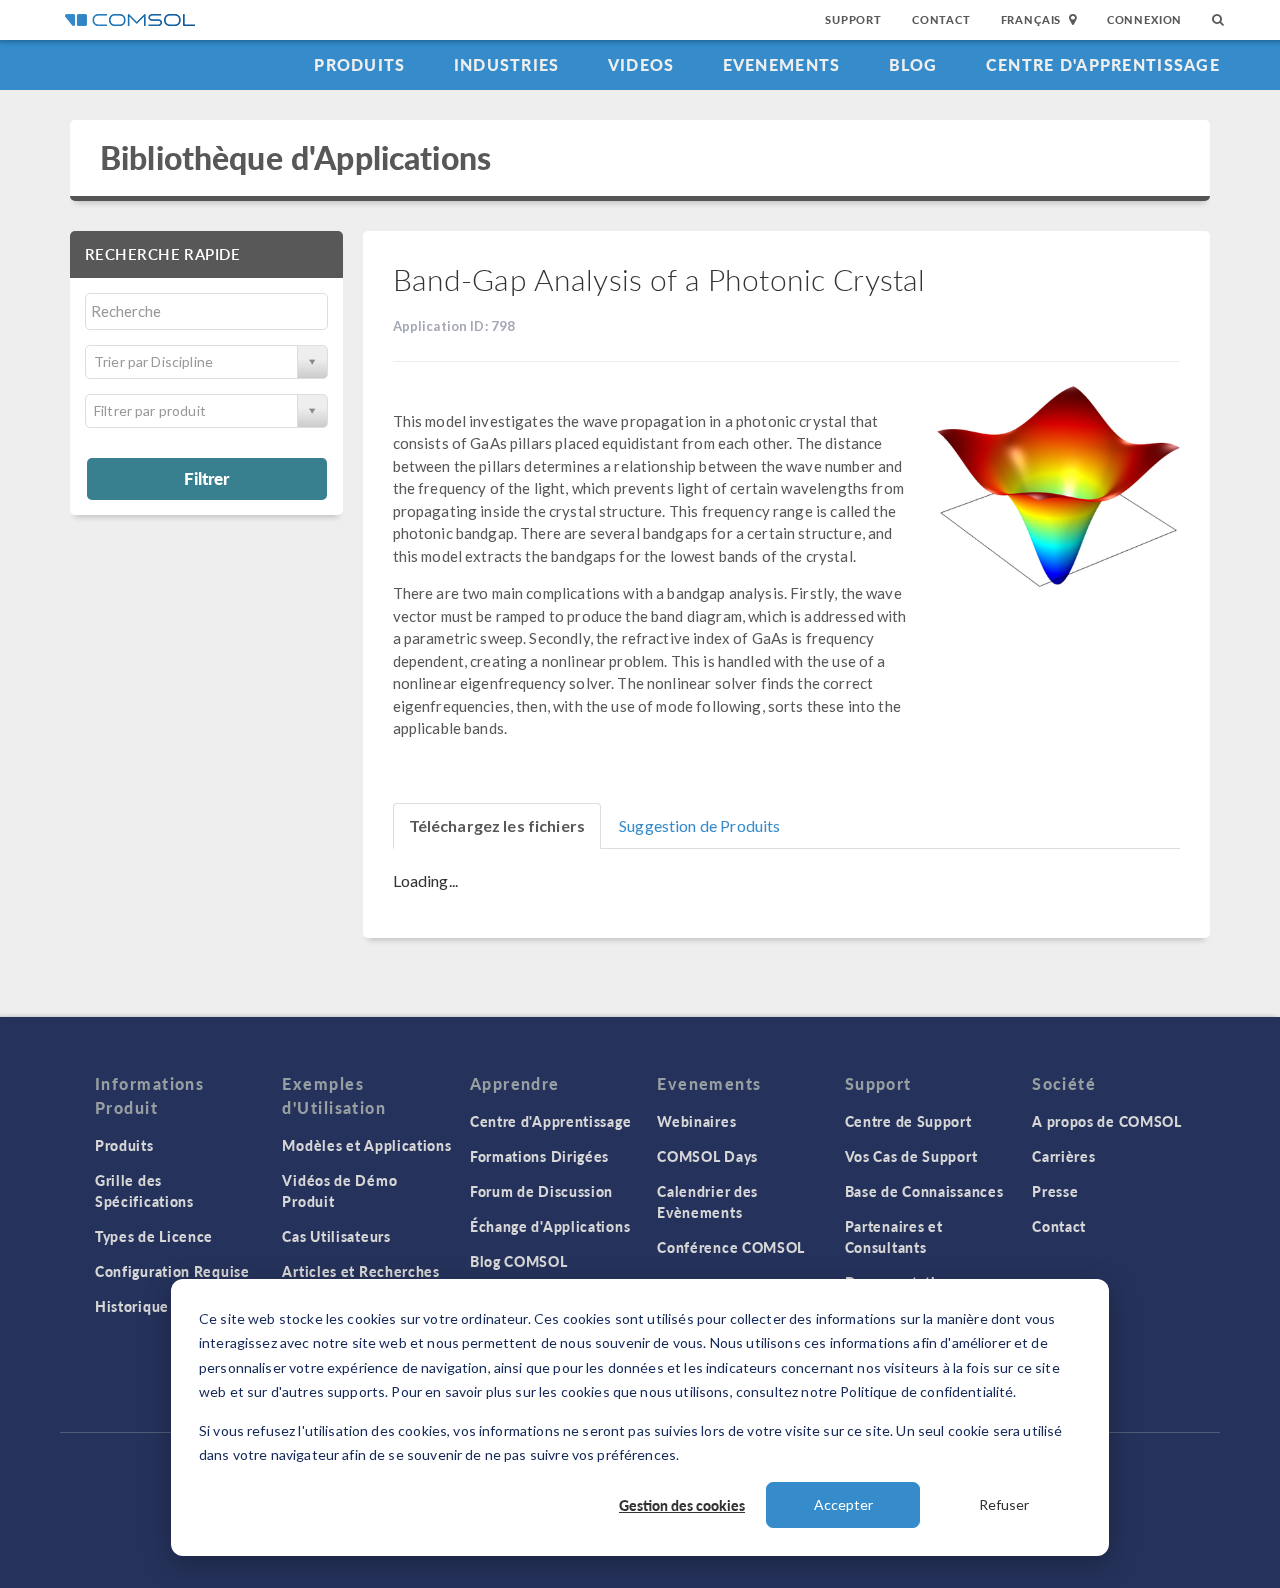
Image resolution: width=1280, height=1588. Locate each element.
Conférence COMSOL (731, 1247)
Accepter (843, 1504)
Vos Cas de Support (911, 1156)
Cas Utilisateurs (336, 1236)
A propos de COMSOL (1107, 1121)
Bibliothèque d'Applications (295, 157)
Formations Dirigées (539, 1156)
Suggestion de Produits (699, 825)
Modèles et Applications (366, 1145)
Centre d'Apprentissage (1103, 64)
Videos (641, 64)
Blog (913, 64)
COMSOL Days (707, 1156)
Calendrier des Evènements (707, 1201)
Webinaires (696, 1121)
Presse (1055, 1191)
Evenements (782, 64)
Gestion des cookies (682, 1505)
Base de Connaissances (924, 1191)
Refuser (1004, 1504)
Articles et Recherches (360, 1271)
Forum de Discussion (541, 1191)
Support (853, 19)
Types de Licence (154, 1236)
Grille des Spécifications (144, 1190)
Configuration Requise (172, 1271)
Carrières (1063, 1156)
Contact (941, 19)
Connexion (1144, 19)
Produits (359, 64)
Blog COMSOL (519, 1261)
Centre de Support (908, 1121)
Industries (507, 64)
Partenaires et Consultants (894, 1236)
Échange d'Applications (550, 1226)
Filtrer (206, 478)
